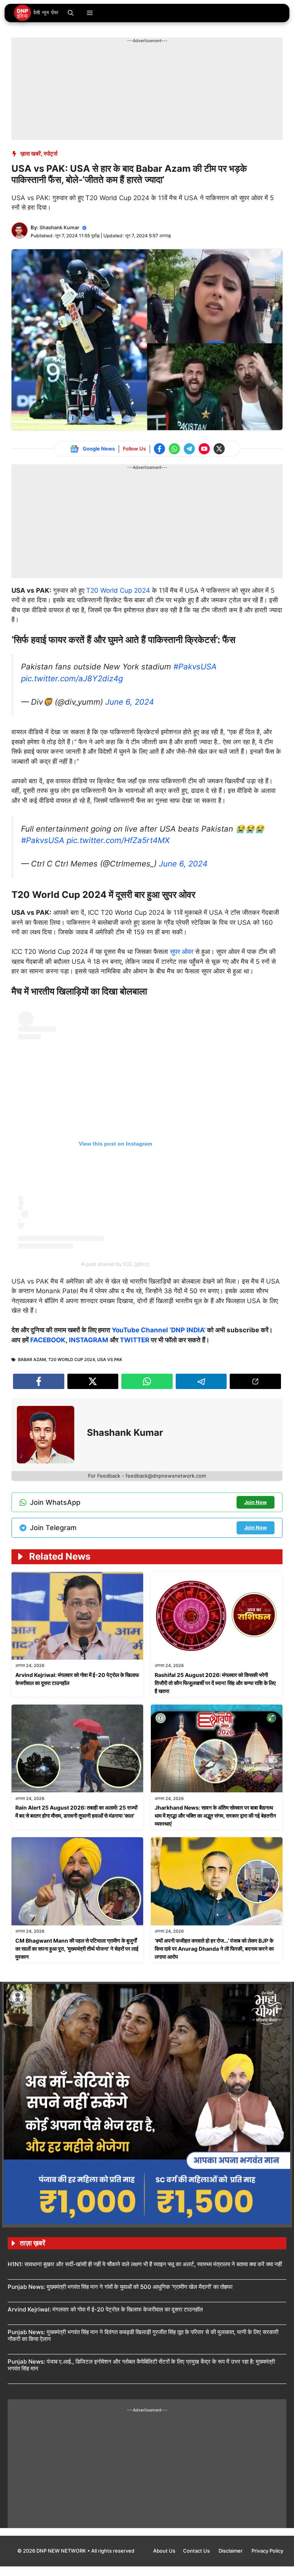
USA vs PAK (110, 1360)
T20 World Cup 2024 (118, 590)
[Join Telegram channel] (189, 449)
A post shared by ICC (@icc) (115, 1264)
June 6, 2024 (130, 702)
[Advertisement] (151, 61)
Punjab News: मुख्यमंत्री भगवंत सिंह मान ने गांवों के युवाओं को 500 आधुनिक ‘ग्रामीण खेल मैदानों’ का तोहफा (120, 2287)
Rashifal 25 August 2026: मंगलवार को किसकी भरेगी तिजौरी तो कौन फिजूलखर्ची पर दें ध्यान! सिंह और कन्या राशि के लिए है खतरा (215, 1683)
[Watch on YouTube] (204, 449)
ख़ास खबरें (31, 154)
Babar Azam (32, 1360)
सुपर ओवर (182, 952)
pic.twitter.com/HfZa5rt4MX (118, 840)
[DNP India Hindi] (37, 13)
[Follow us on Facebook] (159, 449)
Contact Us (197, 2551)
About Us (164, 2551)
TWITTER (135, 1340)
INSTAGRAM (89, 1340)
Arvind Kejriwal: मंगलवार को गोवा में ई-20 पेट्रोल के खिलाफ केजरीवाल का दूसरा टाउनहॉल (105, 2309)
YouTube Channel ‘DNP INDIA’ (159, 1330)
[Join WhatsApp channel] (174, 449)
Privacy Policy (267, 2551)
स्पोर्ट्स (51, 154)
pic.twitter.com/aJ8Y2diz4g (72, 678)
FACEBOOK (48, 1340)
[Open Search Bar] (71, 13)
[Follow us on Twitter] (219, 449)
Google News (99, 449)
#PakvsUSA (195, 667)
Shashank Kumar (59, 227)
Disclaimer (231, 2551)
